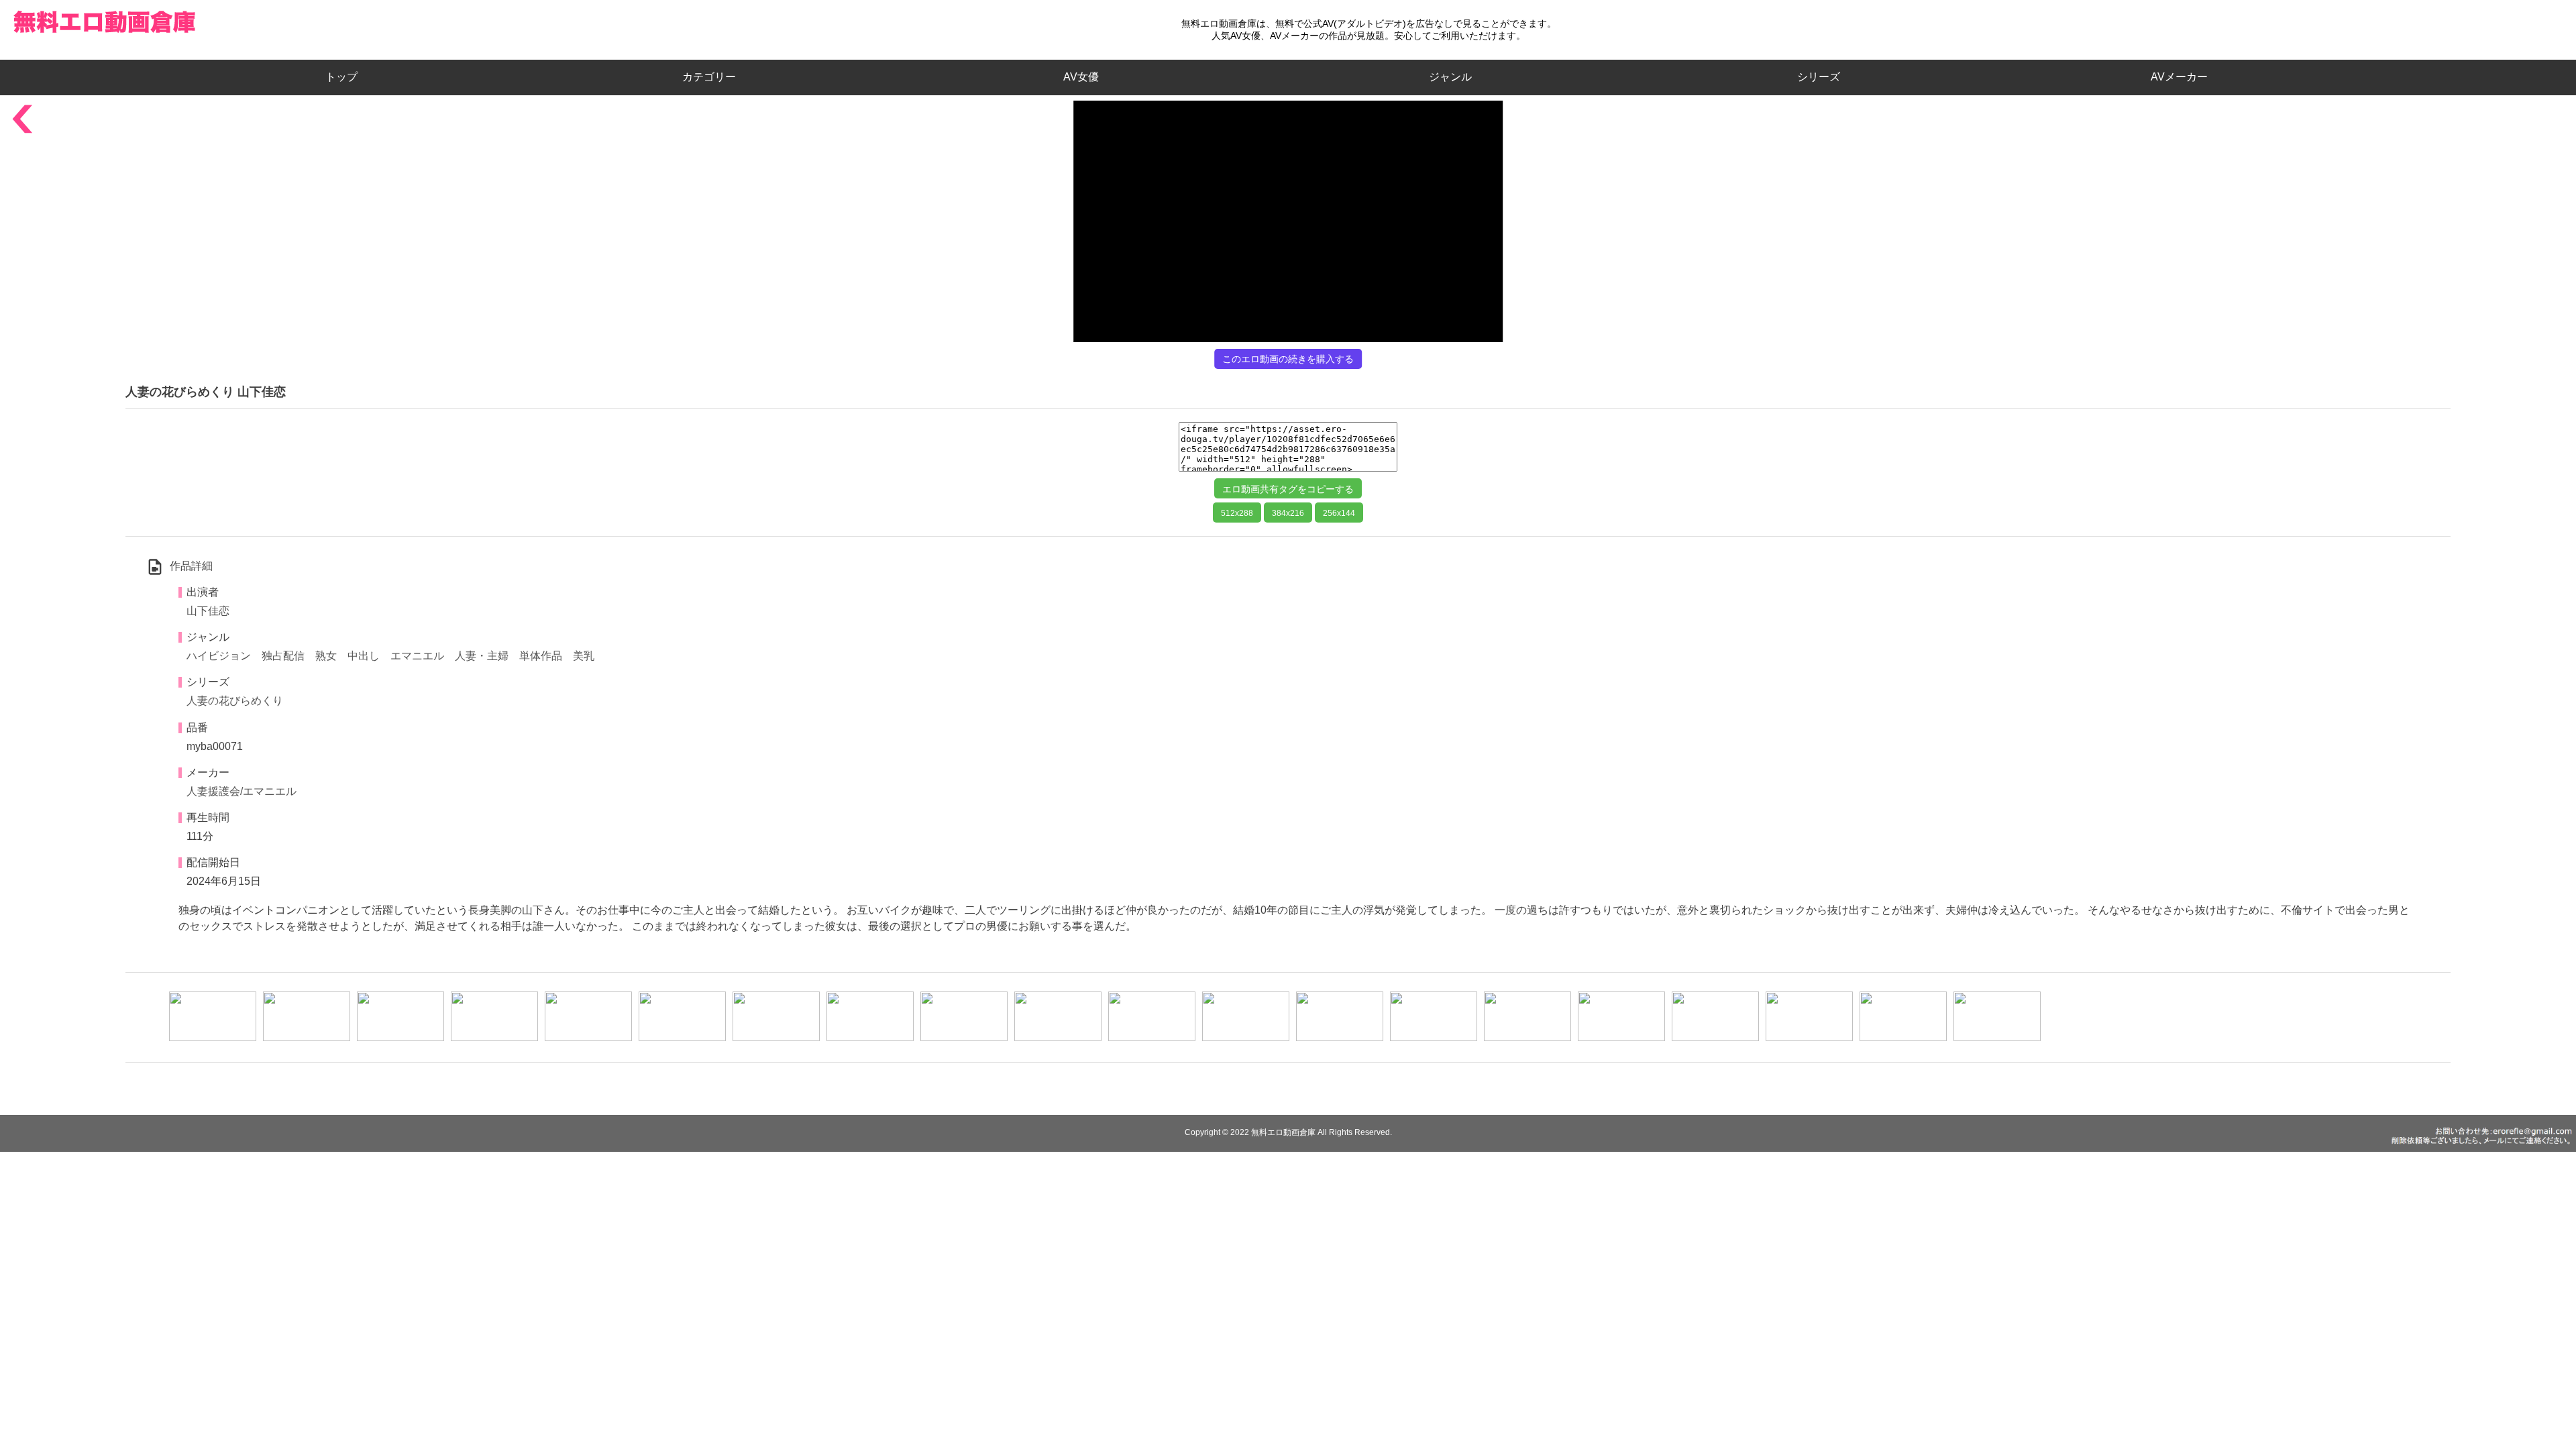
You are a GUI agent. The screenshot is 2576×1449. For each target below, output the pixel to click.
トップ (347, 77)
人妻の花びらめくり (235, 701)
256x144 (1339, 513)
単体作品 (541, 656)
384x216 (1288, 513)
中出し (364, 656)
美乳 (584, 656)
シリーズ (1819, 77)
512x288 (1237, 513)
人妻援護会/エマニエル (241, 791)
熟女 (326, 656)
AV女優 (1078, 77)
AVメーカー (2179, 77)
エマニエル (417, 656)
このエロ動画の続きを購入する (1288, 359)
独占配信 (283, 656)
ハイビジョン (219, 656)
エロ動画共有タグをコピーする (1288, 489)
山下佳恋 (208, 611)
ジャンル (1450, 77)
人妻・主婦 (482, 656)
